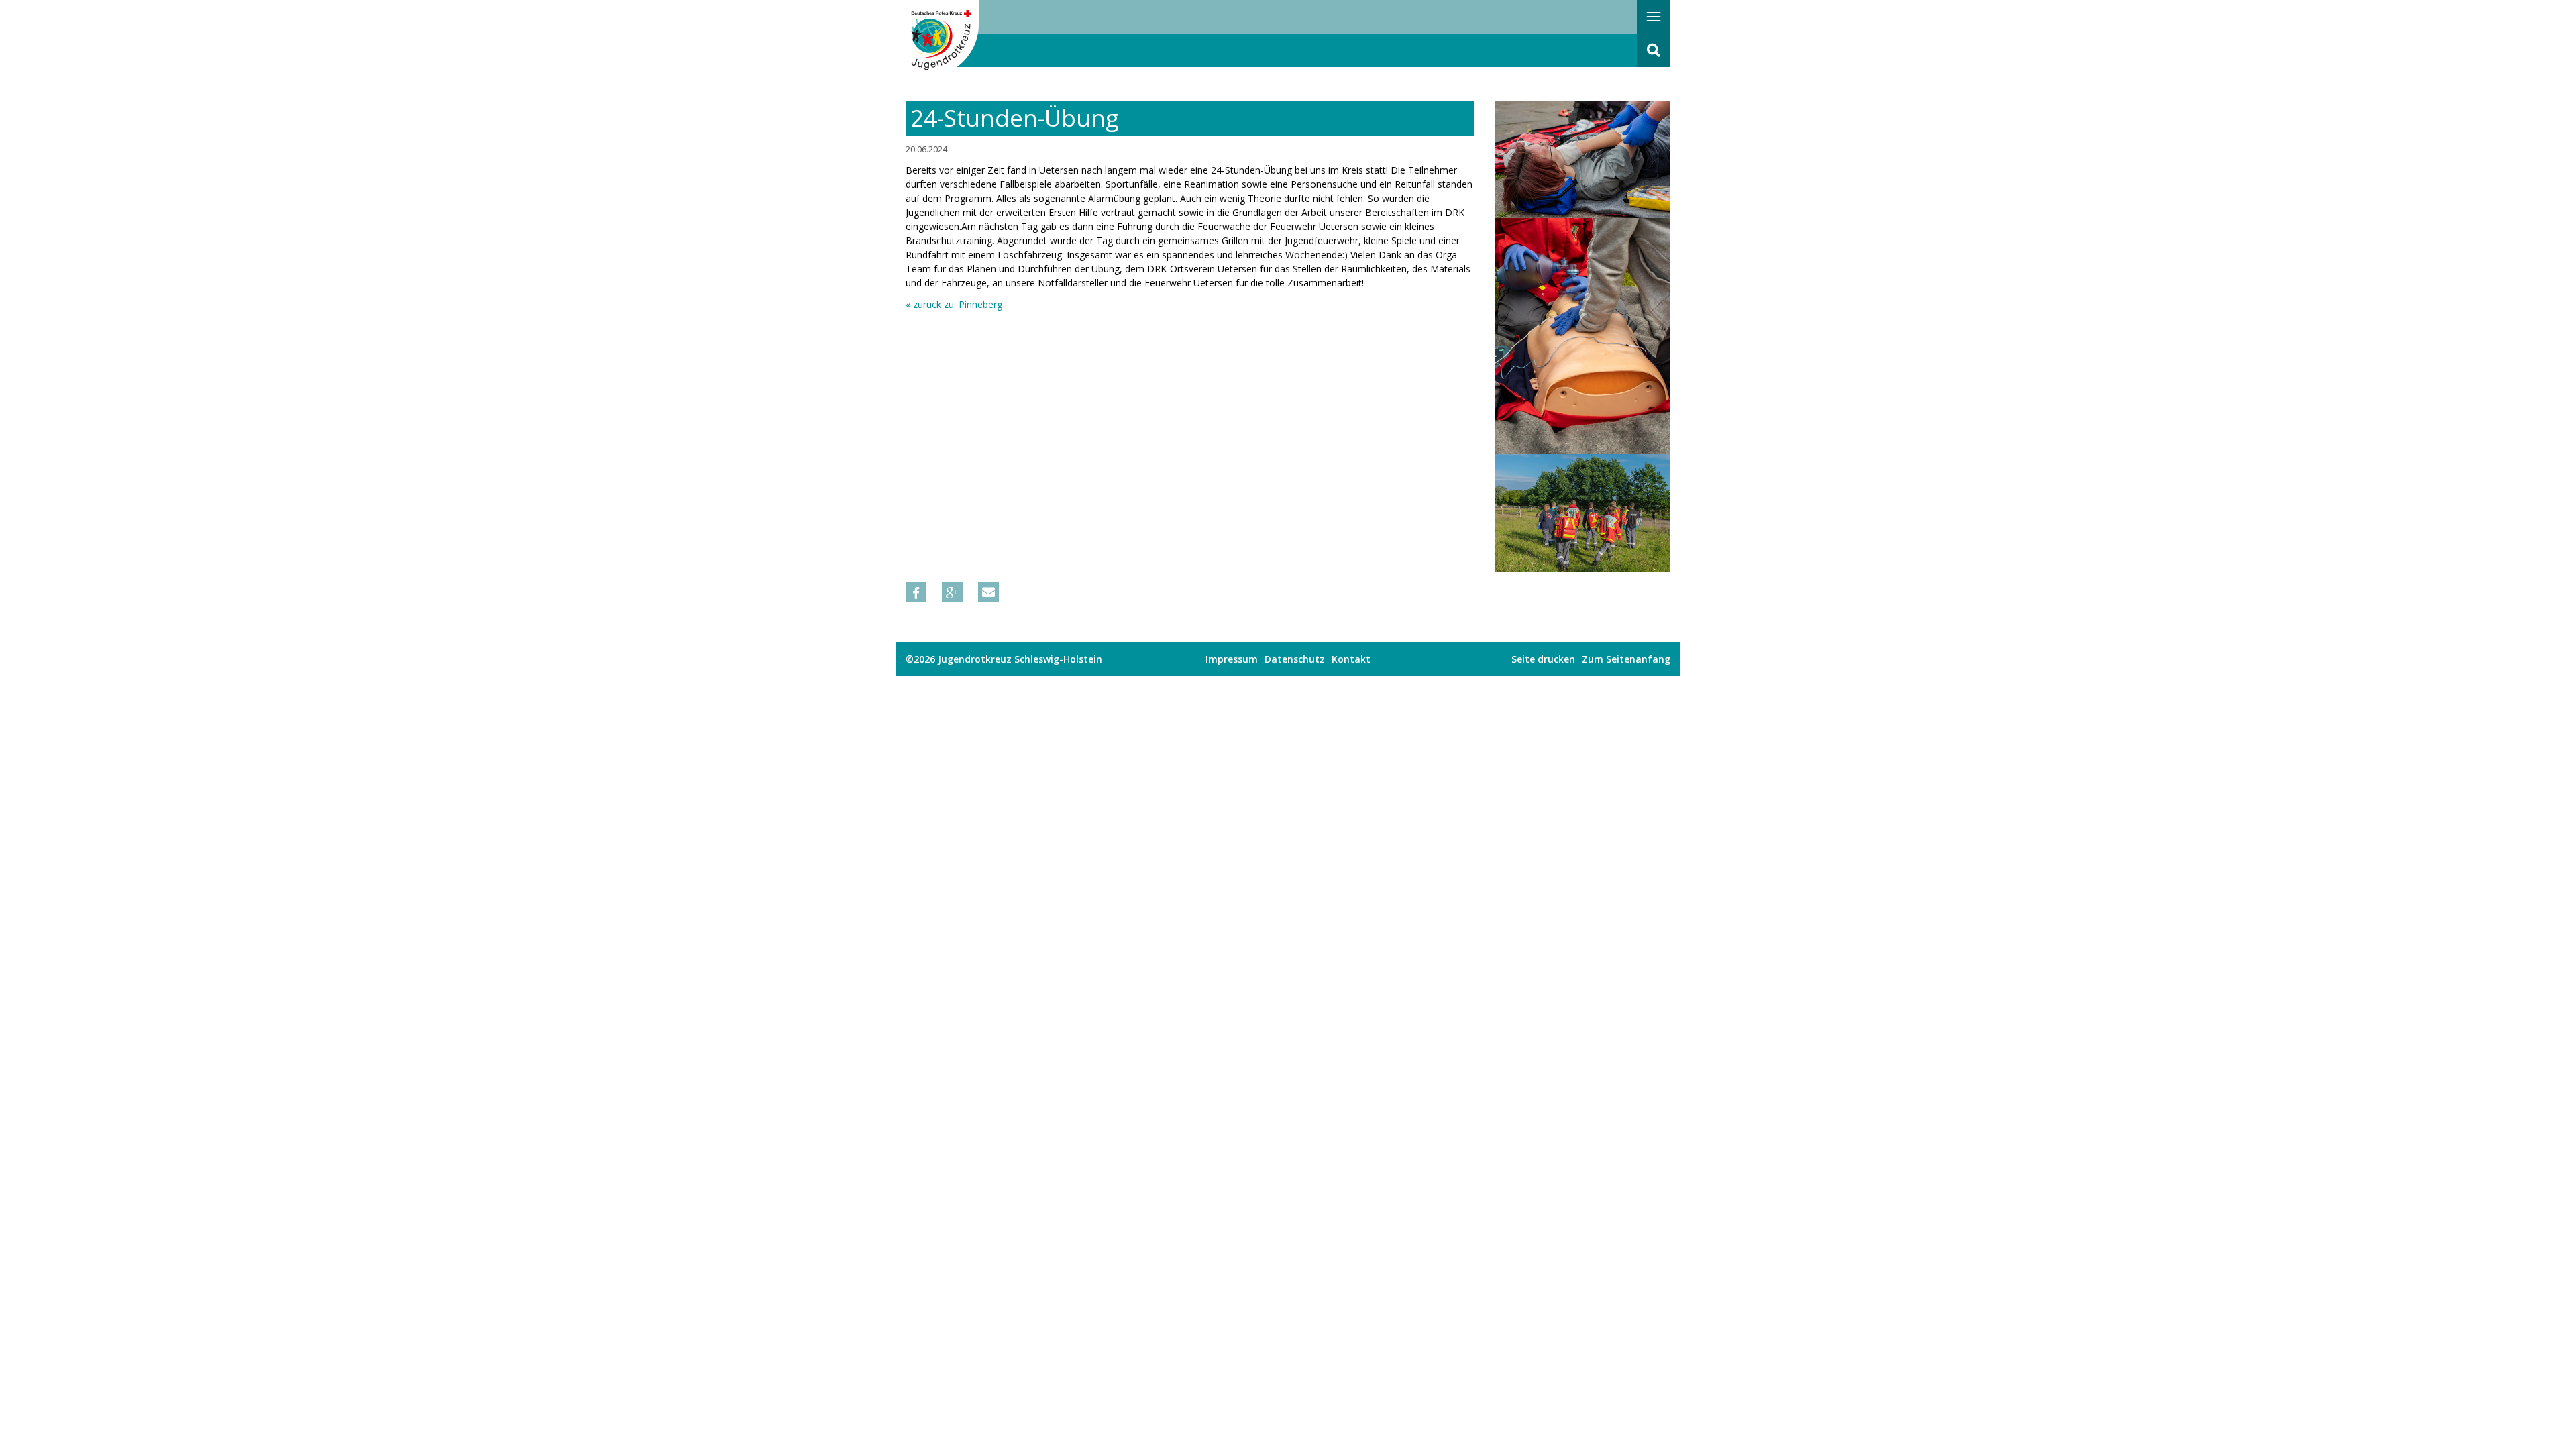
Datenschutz (1295, 659)
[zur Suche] (1654, 50)
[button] (916, 592)
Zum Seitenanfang (1626, 659)
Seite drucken (1543, 659)
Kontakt (1351, 659)
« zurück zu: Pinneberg (954, 304)
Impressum (1232, 659)
